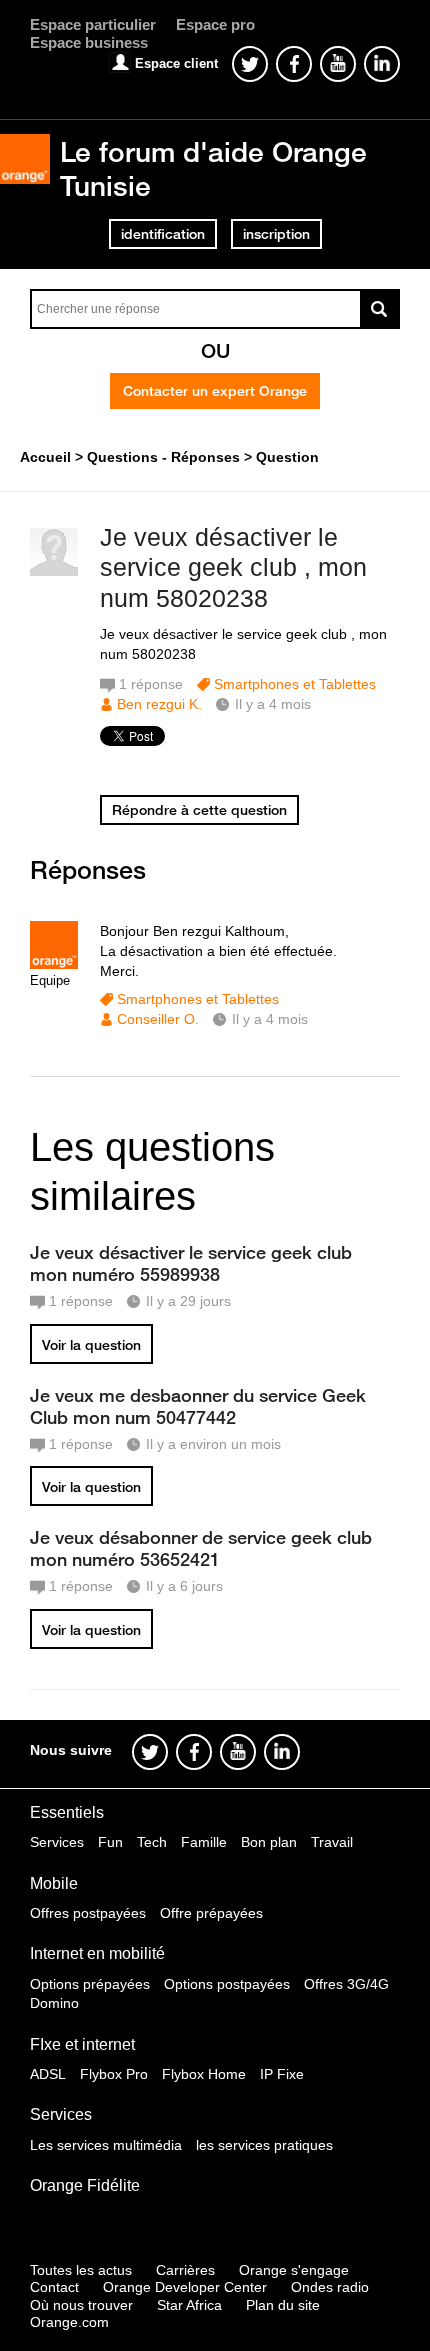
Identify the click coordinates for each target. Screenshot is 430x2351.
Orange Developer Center (185, 2287)
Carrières (185, 2270)
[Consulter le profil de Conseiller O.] (54, 964)
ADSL (48, 2074)
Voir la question (91, 1345)
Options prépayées (90, 1984)
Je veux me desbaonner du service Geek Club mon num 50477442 (198, 1406)
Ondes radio (330, 2287)
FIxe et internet (82, 2044)
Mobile (54, 1883)
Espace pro (215, 24)
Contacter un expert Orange (215, 391)
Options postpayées (227, 1984)
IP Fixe (282, 2074)
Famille (204, 1842)
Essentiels (67, 1812)
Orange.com (69, 2322)
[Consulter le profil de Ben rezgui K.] (54, 571)
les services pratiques (264, 2145)
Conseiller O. (158, 1019)
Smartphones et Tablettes (295, 684)
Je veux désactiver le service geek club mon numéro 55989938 (191, 1263)
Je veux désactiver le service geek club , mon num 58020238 (233, 568)
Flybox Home (204, 2074)
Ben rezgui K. (159, 704)
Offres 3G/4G (346, 1984)
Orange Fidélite (85, 2185)
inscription (276, 234)
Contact (54, 2287)
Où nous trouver (81, 2305)
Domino (54, 2003)
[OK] (380, 309)
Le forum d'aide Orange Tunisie (213, 168)
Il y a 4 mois (270, 1019)
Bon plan (269, 1842)
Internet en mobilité (97, 1953)
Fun (110, 1842)
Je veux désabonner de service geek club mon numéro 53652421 (201, 1548)
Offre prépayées (211, 1913)
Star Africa (189, 2305)
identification (163, 234)
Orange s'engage (294, 2270)
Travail (332, 1842)
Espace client (176, 63)
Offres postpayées (88, 1913)
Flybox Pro (114, 2074)
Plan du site (283, 2305)
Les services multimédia (106, 2145)
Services (57, 1842)
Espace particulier (93, 24)
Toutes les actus (81, 2270)
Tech (152, 1842)
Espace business (89, 42)
